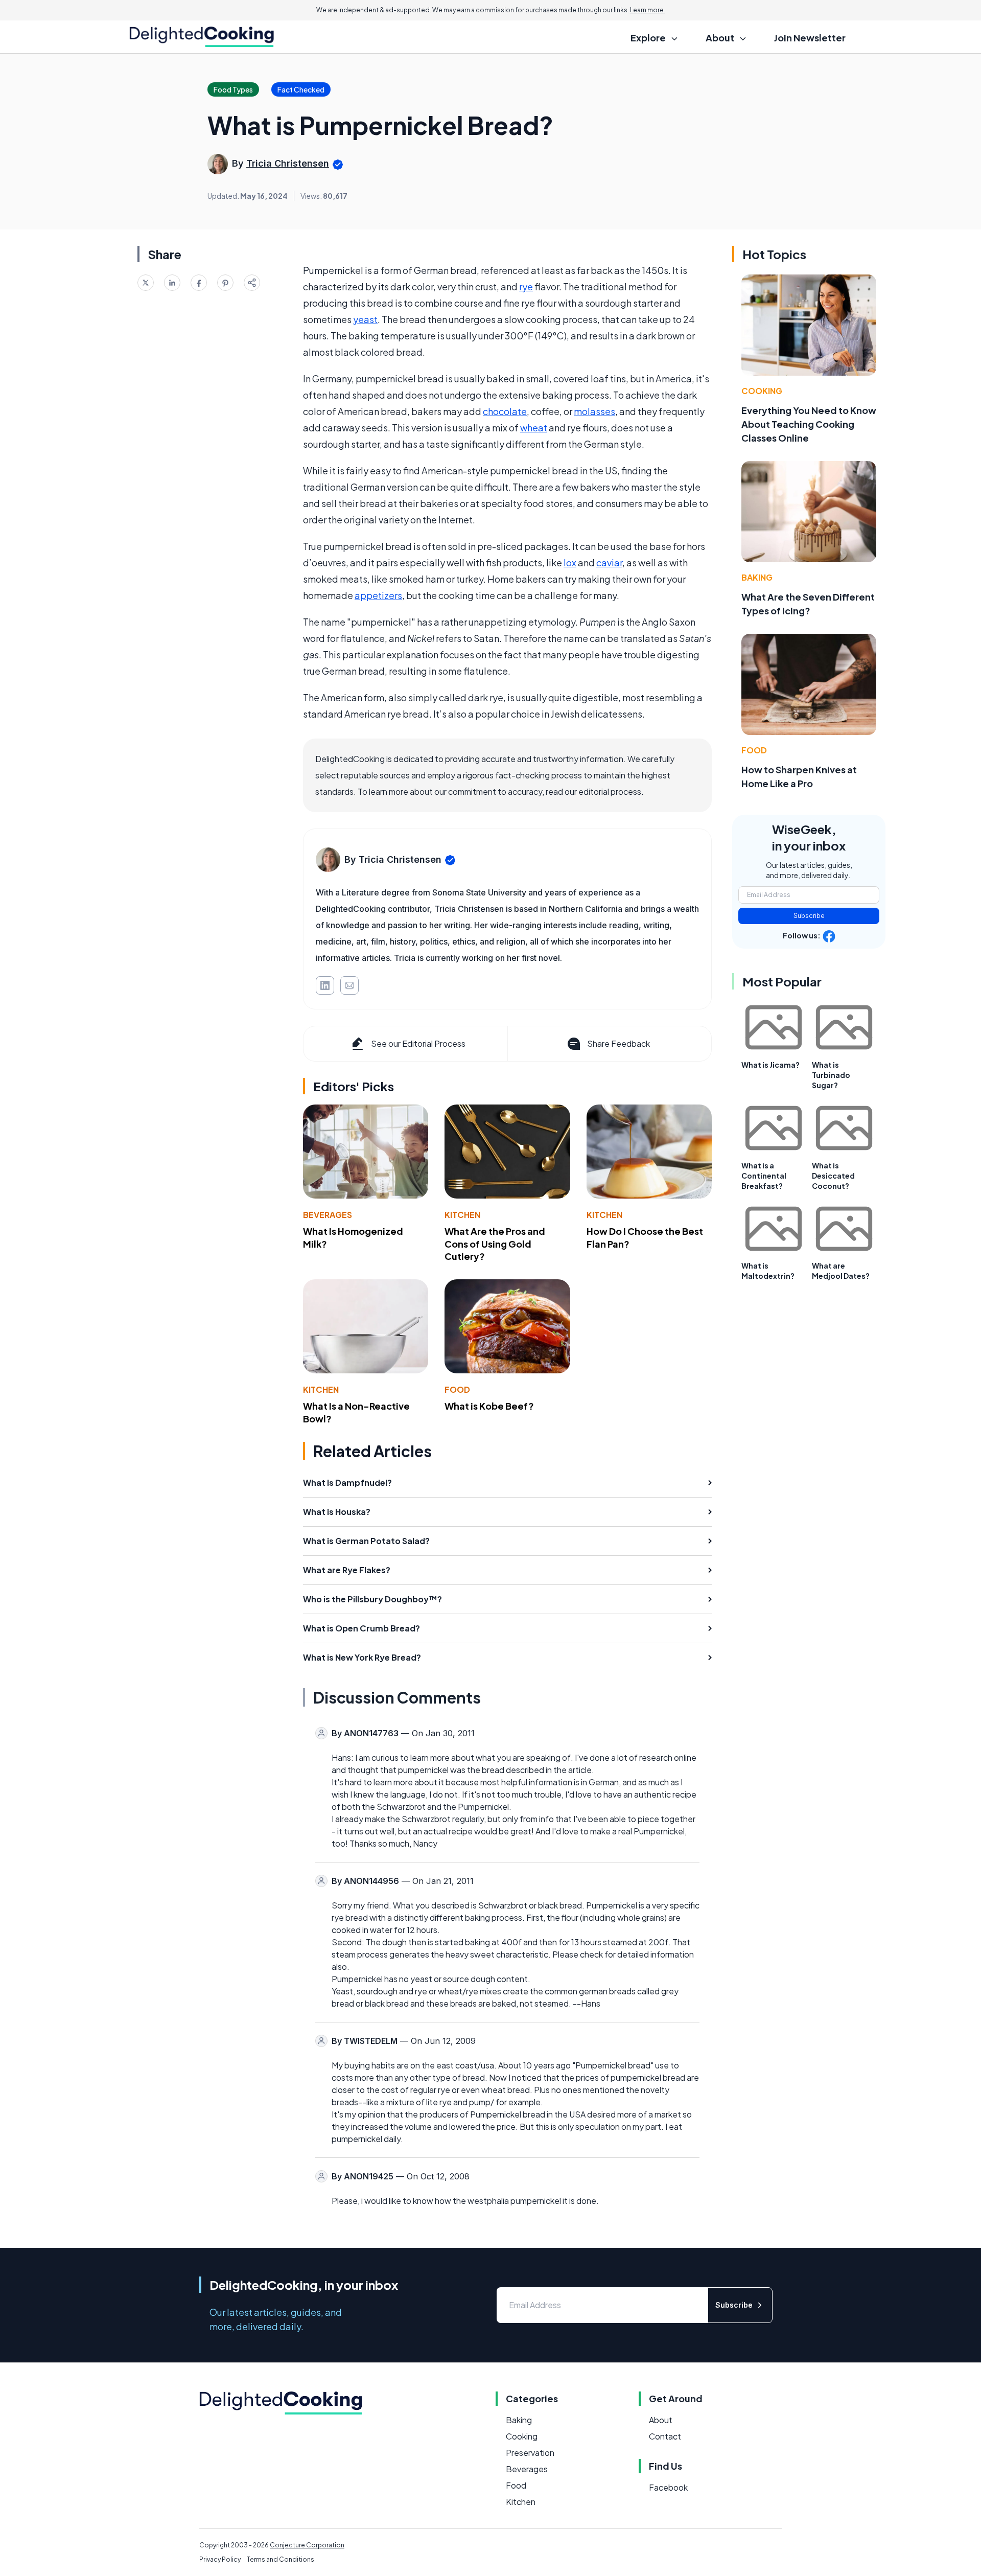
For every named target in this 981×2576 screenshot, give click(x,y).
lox (570, 562)
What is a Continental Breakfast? (764, 1176)
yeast (365, 319)
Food (457, 1389)
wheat (534, 428)
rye (526, 286)
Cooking (762, 391)
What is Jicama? (770, 1065)
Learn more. (648, 10)
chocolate (505, 411)
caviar (609, 562)
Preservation (530, 2453)
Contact (665, 2436)
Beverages (328, 1215)
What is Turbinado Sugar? (831, 1075)
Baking (757, 577)
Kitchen (462, 1215)
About (661, 2420)
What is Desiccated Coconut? (833, 1176)
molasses (594, 411)
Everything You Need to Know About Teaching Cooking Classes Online (809, 424)
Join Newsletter (810, 38)
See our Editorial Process (418, 1043)
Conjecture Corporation (307, 2545)
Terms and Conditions (281, 2559)
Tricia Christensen (288, 163)
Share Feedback (618, 1043)
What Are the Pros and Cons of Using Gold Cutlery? (495, 1244)
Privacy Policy (220, 2559)
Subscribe (809, 916)
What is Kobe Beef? (489, 1406)
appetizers (378, 595)
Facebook (668, 2487)
